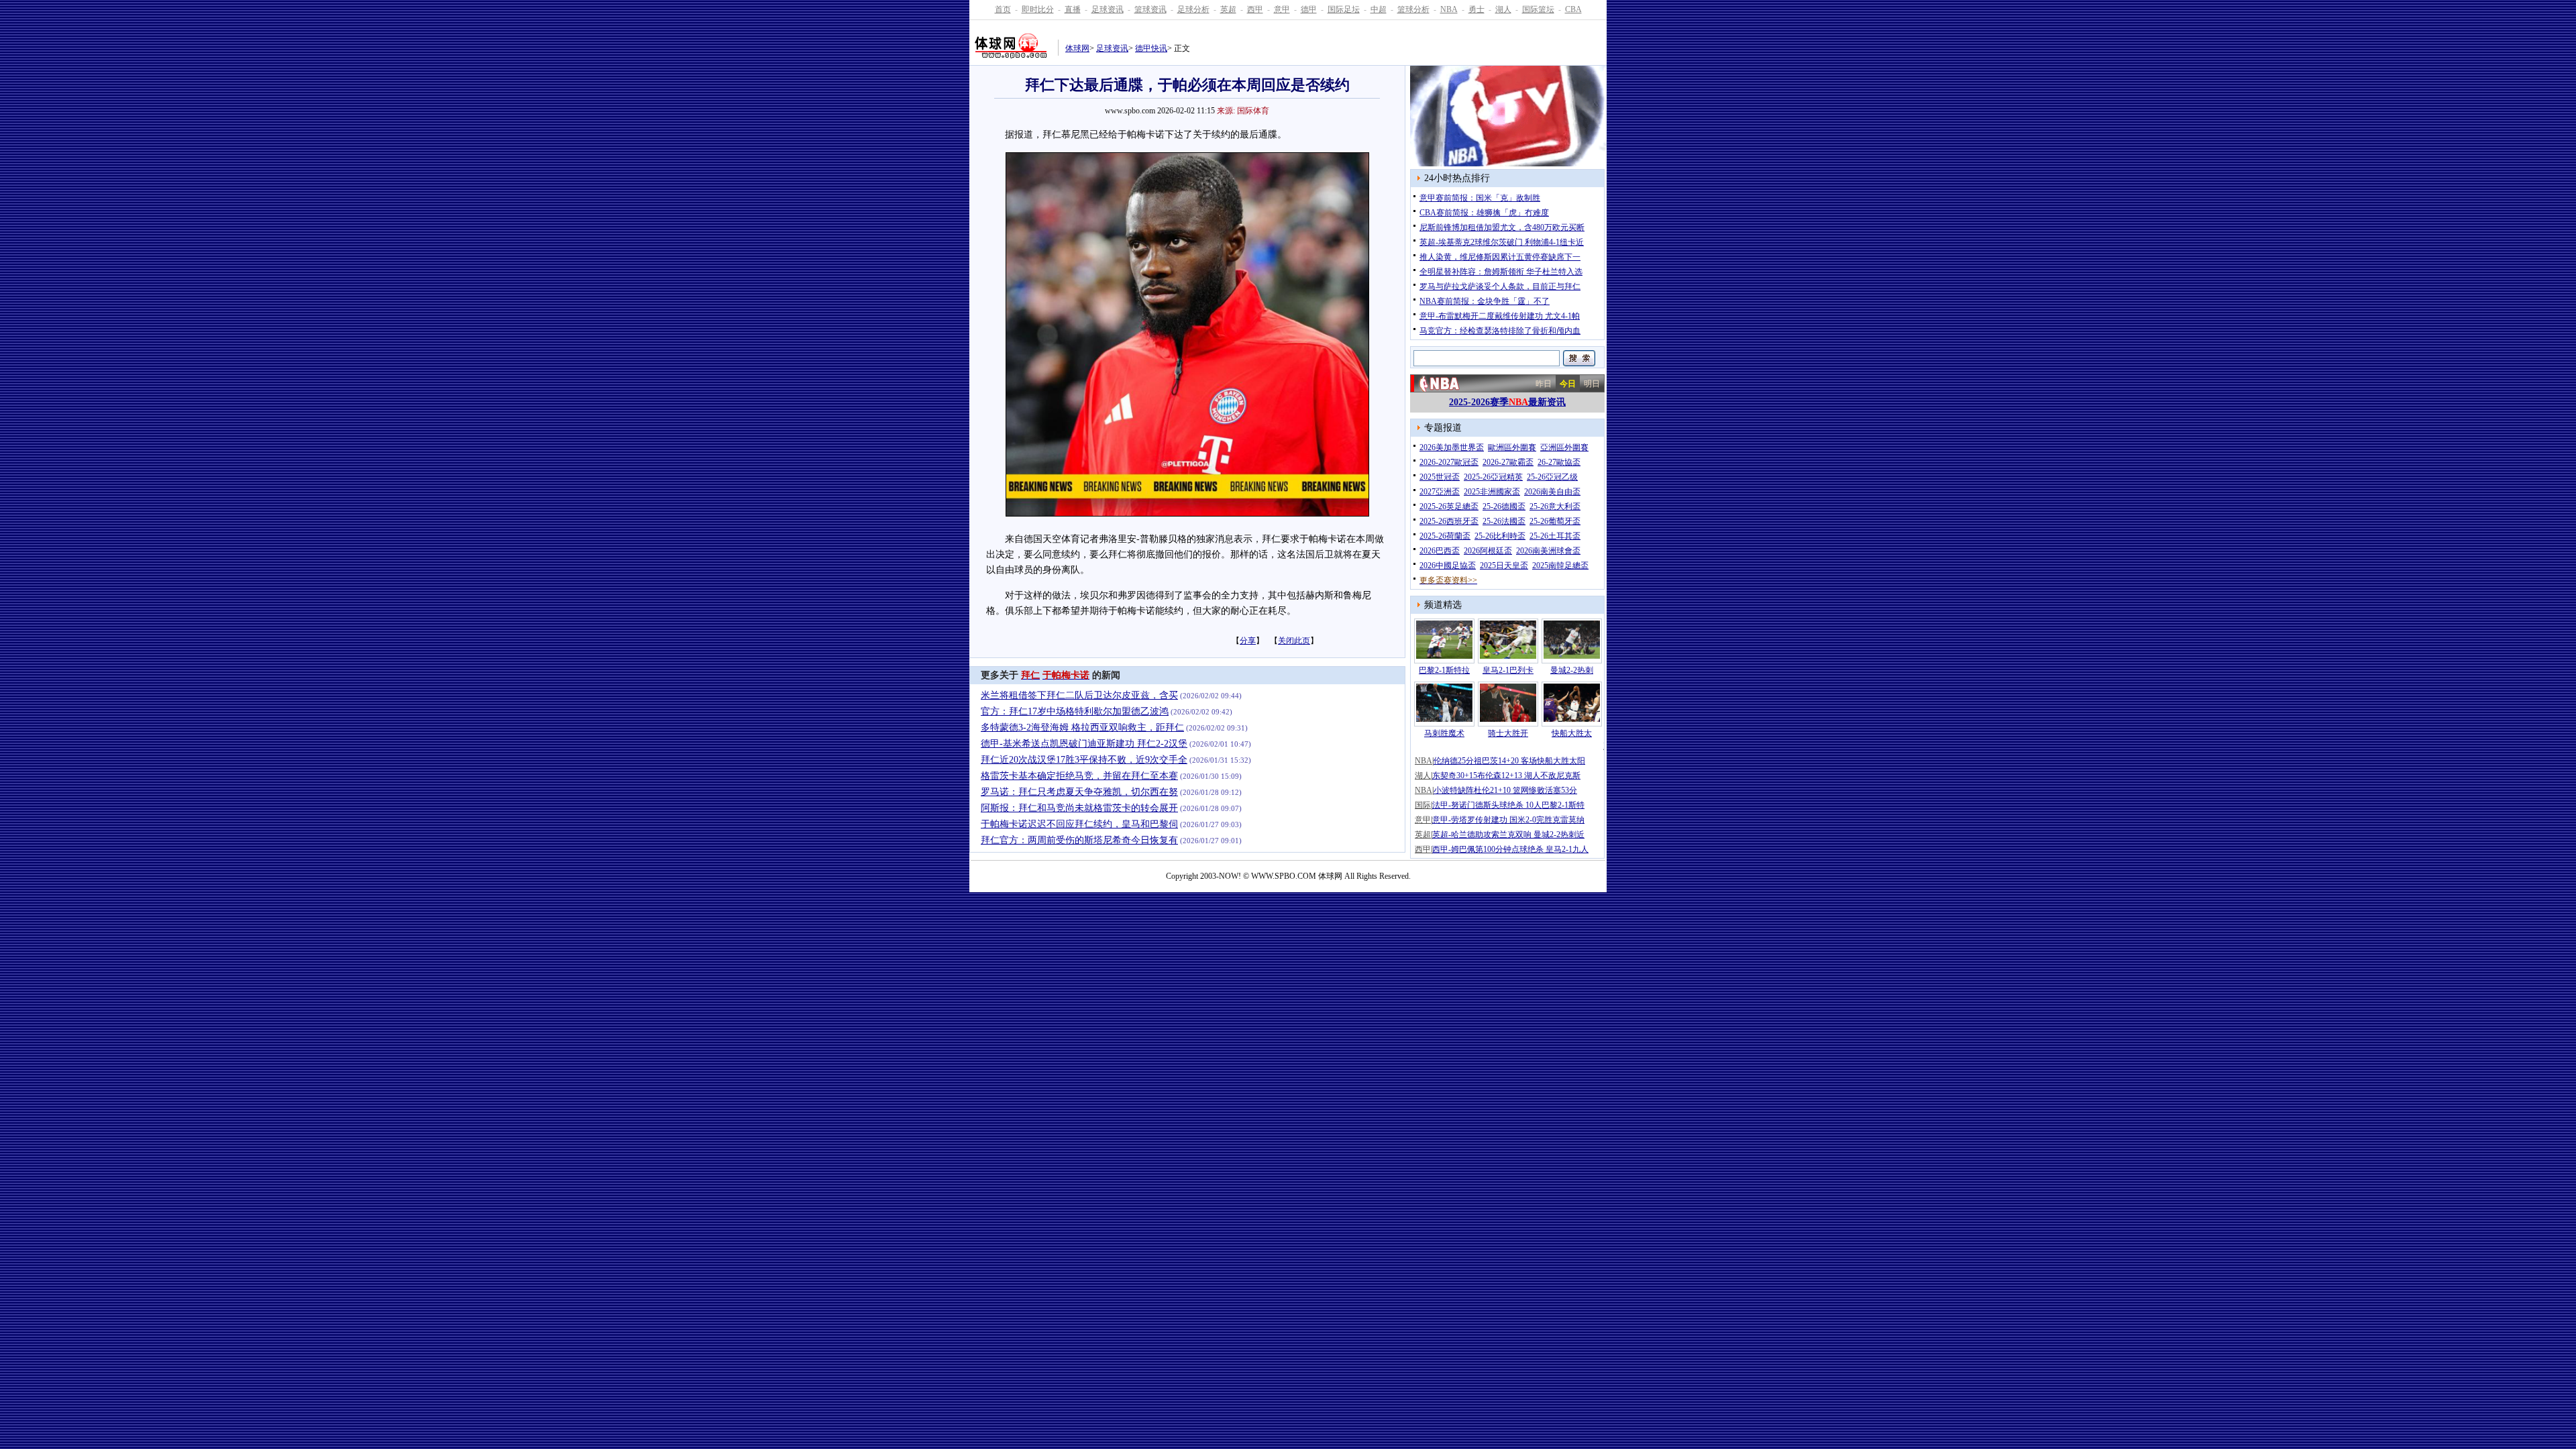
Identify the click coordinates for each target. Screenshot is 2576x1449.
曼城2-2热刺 (1572, 670)
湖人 (1503, 9)
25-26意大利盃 (1555, 506)
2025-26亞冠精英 (1493, 477)
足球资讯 (1108, 9)
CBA (1573, 9)
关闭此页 (1294, 641)
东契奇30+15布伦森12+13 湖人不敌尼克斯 (1506, 775)
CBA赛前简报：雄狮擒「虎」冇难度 (1484, 213)
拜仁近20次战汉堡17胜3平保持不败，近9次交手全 (1084, 760)
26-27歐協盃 (1559, 462)
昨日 (1544, 384)
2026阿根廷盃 (1488, 551)
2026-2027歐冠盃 (1449, 462)
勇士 (1477, 9)
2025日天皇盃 (1504, 566)
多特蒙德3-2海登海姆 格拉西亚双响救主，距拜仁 (1082, 728)
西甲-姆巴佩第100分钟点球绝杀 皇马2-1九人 (1510, 849)
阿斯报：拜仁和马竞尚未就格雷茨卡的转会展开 (1079, 808)
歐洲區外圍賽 (1512, 447)
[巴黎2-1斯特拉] (1444, 656)
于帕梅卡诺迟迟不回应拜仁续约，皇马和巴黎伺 (1079, 824)
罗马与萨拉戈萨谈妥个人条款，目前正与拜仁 (1500, 286)
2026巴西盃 (1440, 551)
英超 (1228, 9)
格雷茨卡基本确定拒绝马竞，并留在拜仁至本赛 (1079, 776)
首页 (1003, 9)
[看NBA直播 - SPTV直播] (1509, 164)
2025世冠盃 (1440, 477)
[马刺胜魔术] (1444, 719)
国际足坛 (1344, 9)
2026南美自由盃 (1552, 492)
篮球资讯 (1150, 9)
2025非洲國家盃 (1492, 492)
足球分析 (1193, 9)
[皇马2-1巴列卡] (1508, 656)
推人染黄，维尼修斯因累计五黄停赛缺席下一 (1500, 257)
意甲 (1282, 9)
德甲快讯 (1151, 48)
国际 (1423, 805)
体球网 (1077, 48)
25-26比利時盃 (1500, 536)
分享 (1248, 641)
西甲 (1255, 9)
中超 (1379, 9)
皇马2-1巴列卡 (1508, 670)
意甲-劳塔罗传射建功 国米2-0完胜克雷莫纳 (1508, 820)
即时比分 (1038, 9)
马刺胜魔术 (1444, 733)
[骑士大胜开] (1508, 719)
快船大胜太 (1572, 733)
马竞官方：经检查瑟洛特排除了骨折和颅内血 (1500, 331)
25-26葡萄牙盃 (1555, 521)
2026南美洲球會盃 (1548, 551)
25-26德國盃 (1504, 506)
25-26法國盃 (1504, 521)
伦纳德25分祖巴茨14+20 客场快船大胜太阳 (1509, 761)
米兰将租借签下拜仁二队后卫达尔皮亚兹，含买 (1079, 695)
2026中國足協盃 (1448, 566)
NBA (1449, 9)
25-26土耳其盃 (1555, 536)
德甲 (1309, 9)
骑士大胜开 (1508, 733)
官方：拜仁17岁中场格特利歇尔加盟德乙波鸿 (1075, 711)
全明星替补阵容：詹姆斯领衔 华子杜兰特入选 (1501, 272)
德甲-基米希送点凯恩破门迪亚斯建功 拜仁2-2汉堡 (1084, 744)
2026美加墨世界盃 (1452, 447)
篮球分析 (1413, 9)
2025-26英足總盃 (1449, 506)
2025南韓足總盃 (1560, 566)
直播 (1073, 9)
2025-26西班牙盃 (1449, 521)
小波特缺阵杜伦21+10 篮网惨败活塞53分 (1505, 790)
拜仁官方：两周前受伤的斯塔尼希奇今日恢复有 (1079, 840)
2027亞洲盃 (1440, 492)
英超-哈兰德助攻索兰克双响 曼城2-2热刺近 (1508, 835)
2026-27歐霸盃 (1508, 462)
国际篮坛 (1538, 9)
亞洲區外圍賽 (1564, 447)
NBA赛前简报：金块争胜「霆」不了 (1485, 301)
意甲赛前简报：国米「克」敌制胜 (1480, 198)
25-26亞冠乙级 (1552, 477)
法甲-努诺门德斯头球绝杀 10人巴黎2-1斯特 (1508, 805)
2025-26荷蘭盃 (1445, 536)
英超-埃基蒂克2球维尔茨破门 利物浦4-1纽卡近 (1502, 242)
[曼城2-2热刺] (1572, 656)
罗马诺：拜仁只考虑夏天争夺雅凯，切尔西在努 (1079, 792)
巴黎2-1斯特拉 (1444, 670)
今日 (1568, 384)
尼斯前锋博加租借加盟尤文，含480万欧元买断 (1502, 227)
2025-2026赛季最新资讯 (1507, 402)
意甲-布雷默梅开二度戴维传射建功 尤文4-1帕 (1500, 316)
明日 (1592, 384)
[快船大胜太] (1572, 719)
